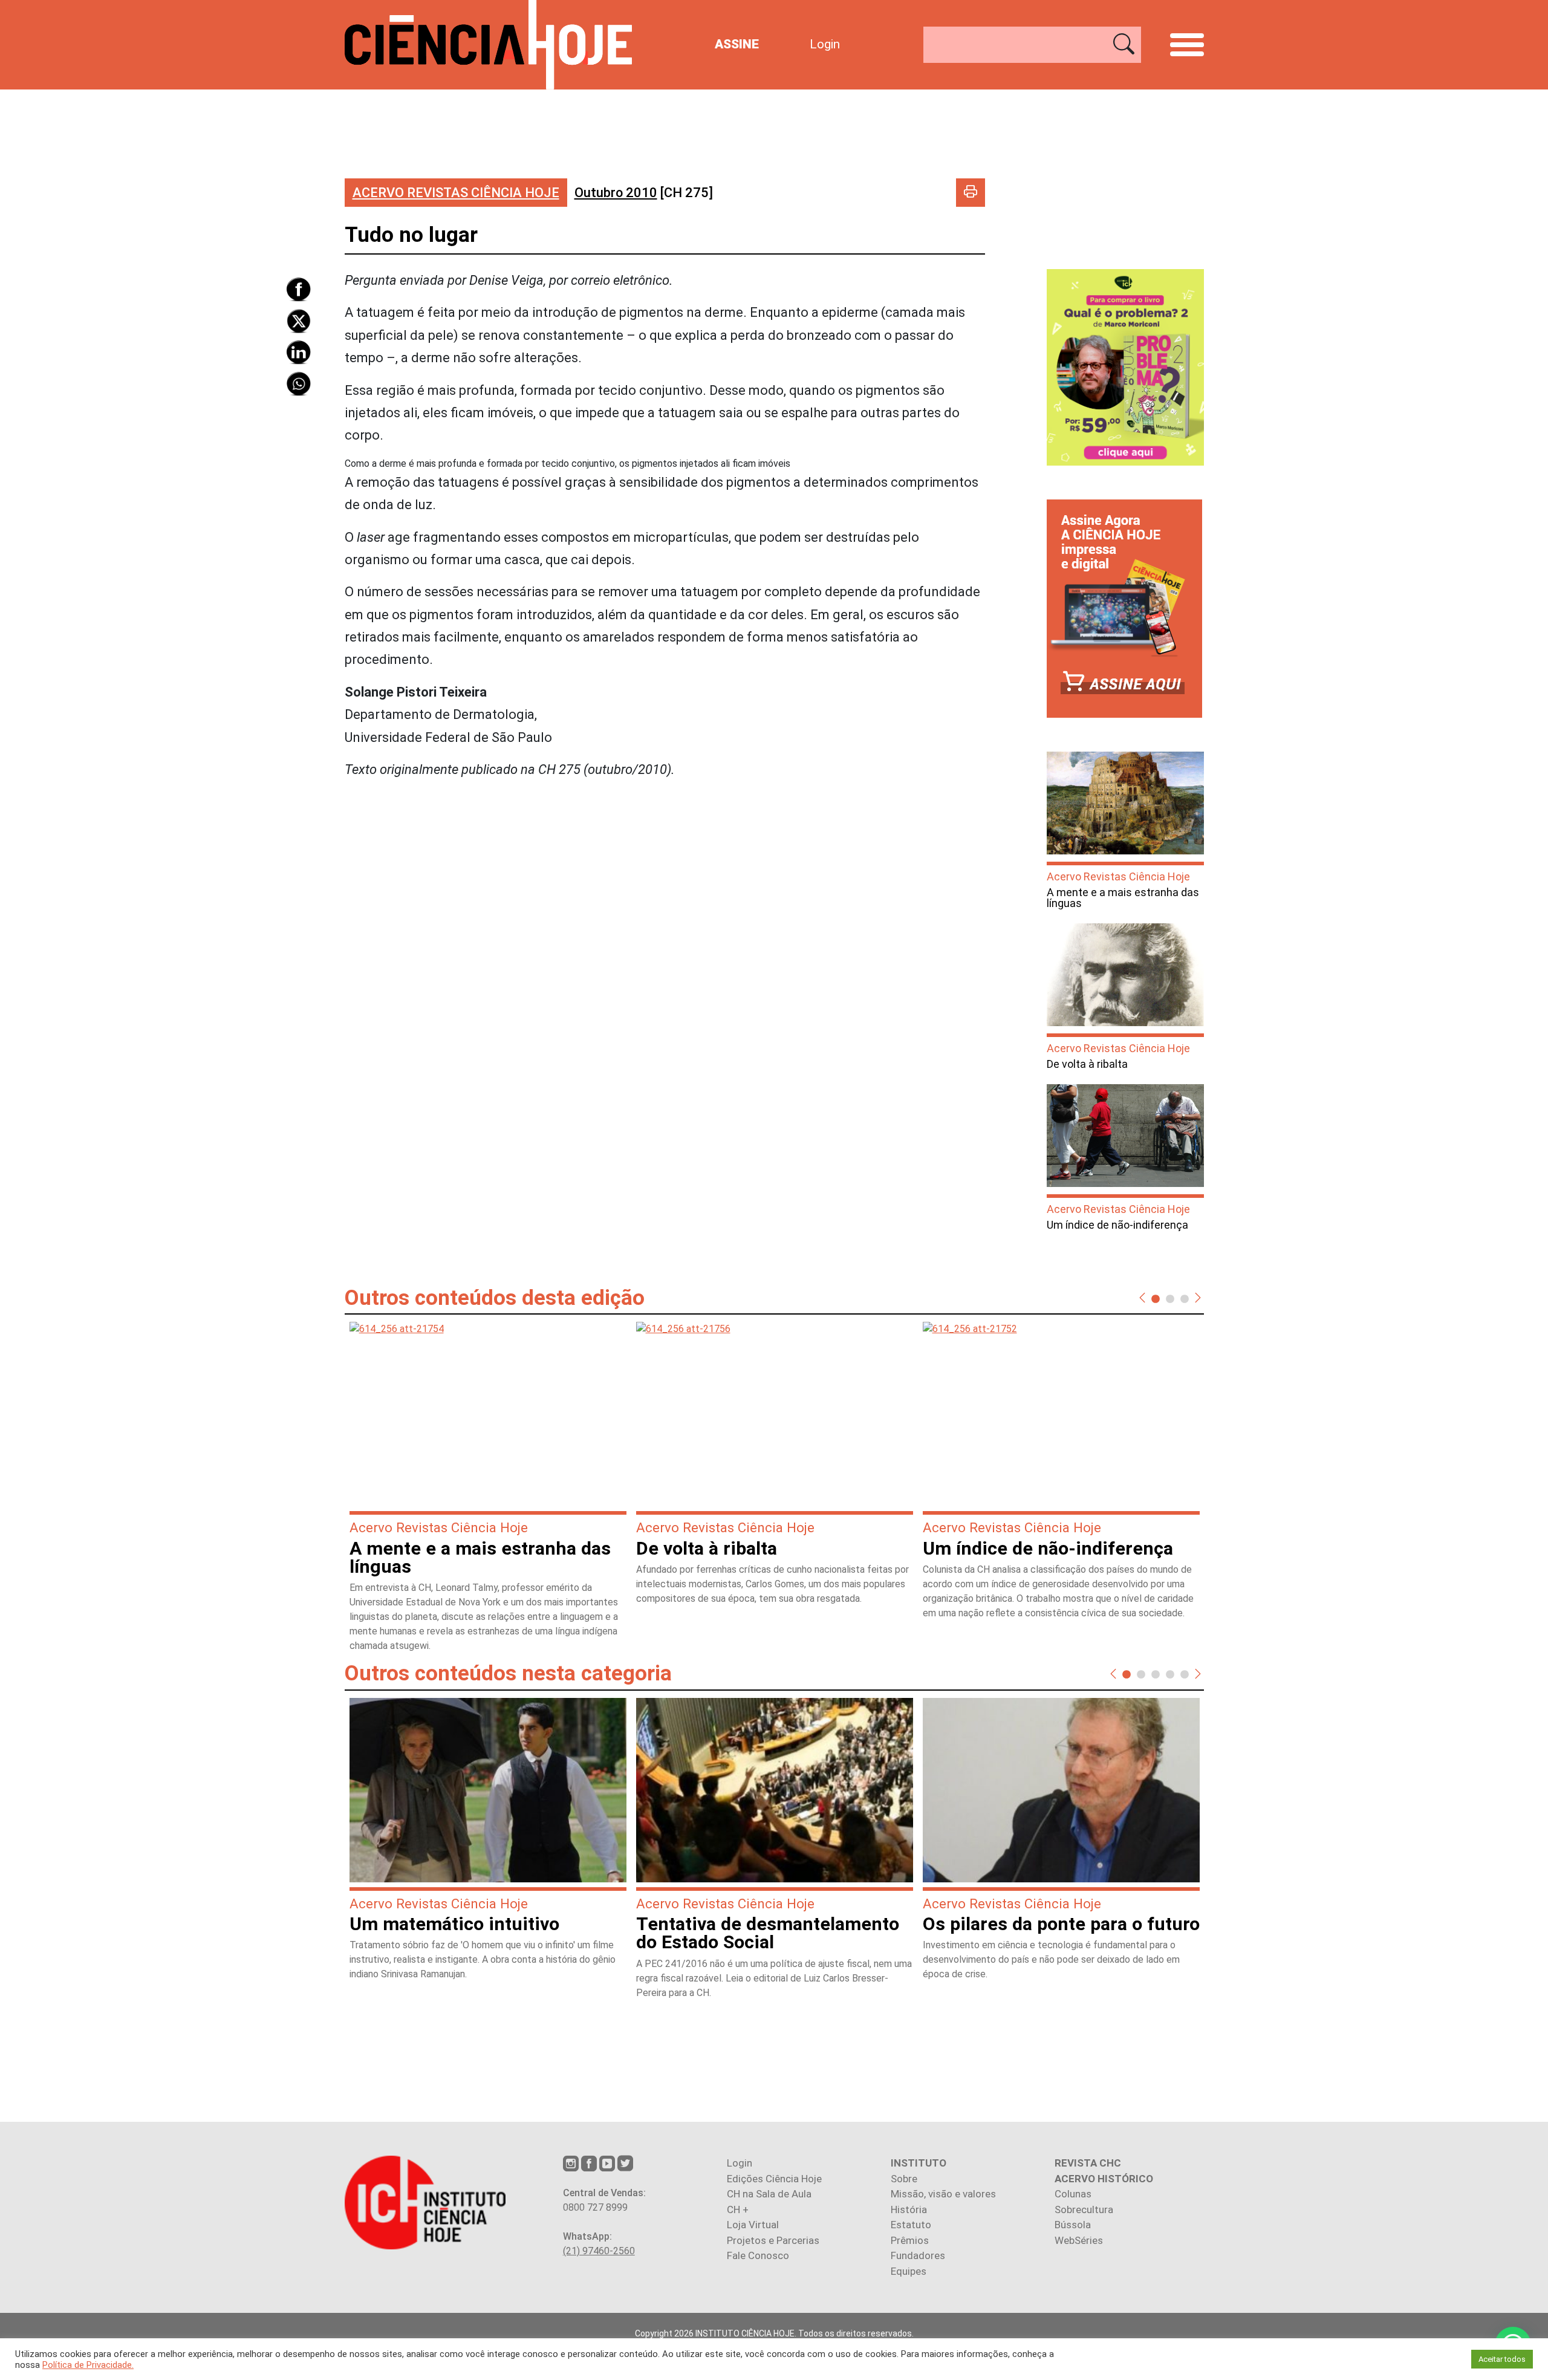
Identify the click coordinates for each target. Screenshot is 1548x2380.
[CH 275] (644, 193)
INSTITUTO (919, 2163)
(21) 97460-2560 (599, 2251)
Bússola (1073, 2225)
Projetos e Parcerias (773, 2240)
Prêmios (910, 2240)
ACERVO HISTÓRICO (1104, 2179)
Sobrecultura (1084, 2209)
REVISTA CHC (1088, 2163)
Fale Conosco (758, 2255)
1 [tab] (1156, 1298)
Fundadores (918, 2255)
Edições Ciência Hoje (774, 2179)
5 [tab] (1185, 1674)
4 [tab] (1170, 1674)
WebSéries (1079, 2240)
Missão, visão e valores (943, 2194)
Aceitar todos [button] (1502, 2359)
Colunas (1073, 2194)
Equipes (909, 2271)
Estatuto (911, 2225)
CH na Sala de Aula (769, 2194)
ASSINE (737, 44)
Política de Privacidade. (88, 2365)
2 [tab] (1170, 1298)
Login (825, 44)
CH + (738, 2209)
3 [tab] (1185, 1298)
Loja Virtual (753, 2225)
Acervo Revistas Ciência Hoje (456, 193)
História (909, 2209)
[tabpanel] (488, 1492)
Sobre (904, 2179)
